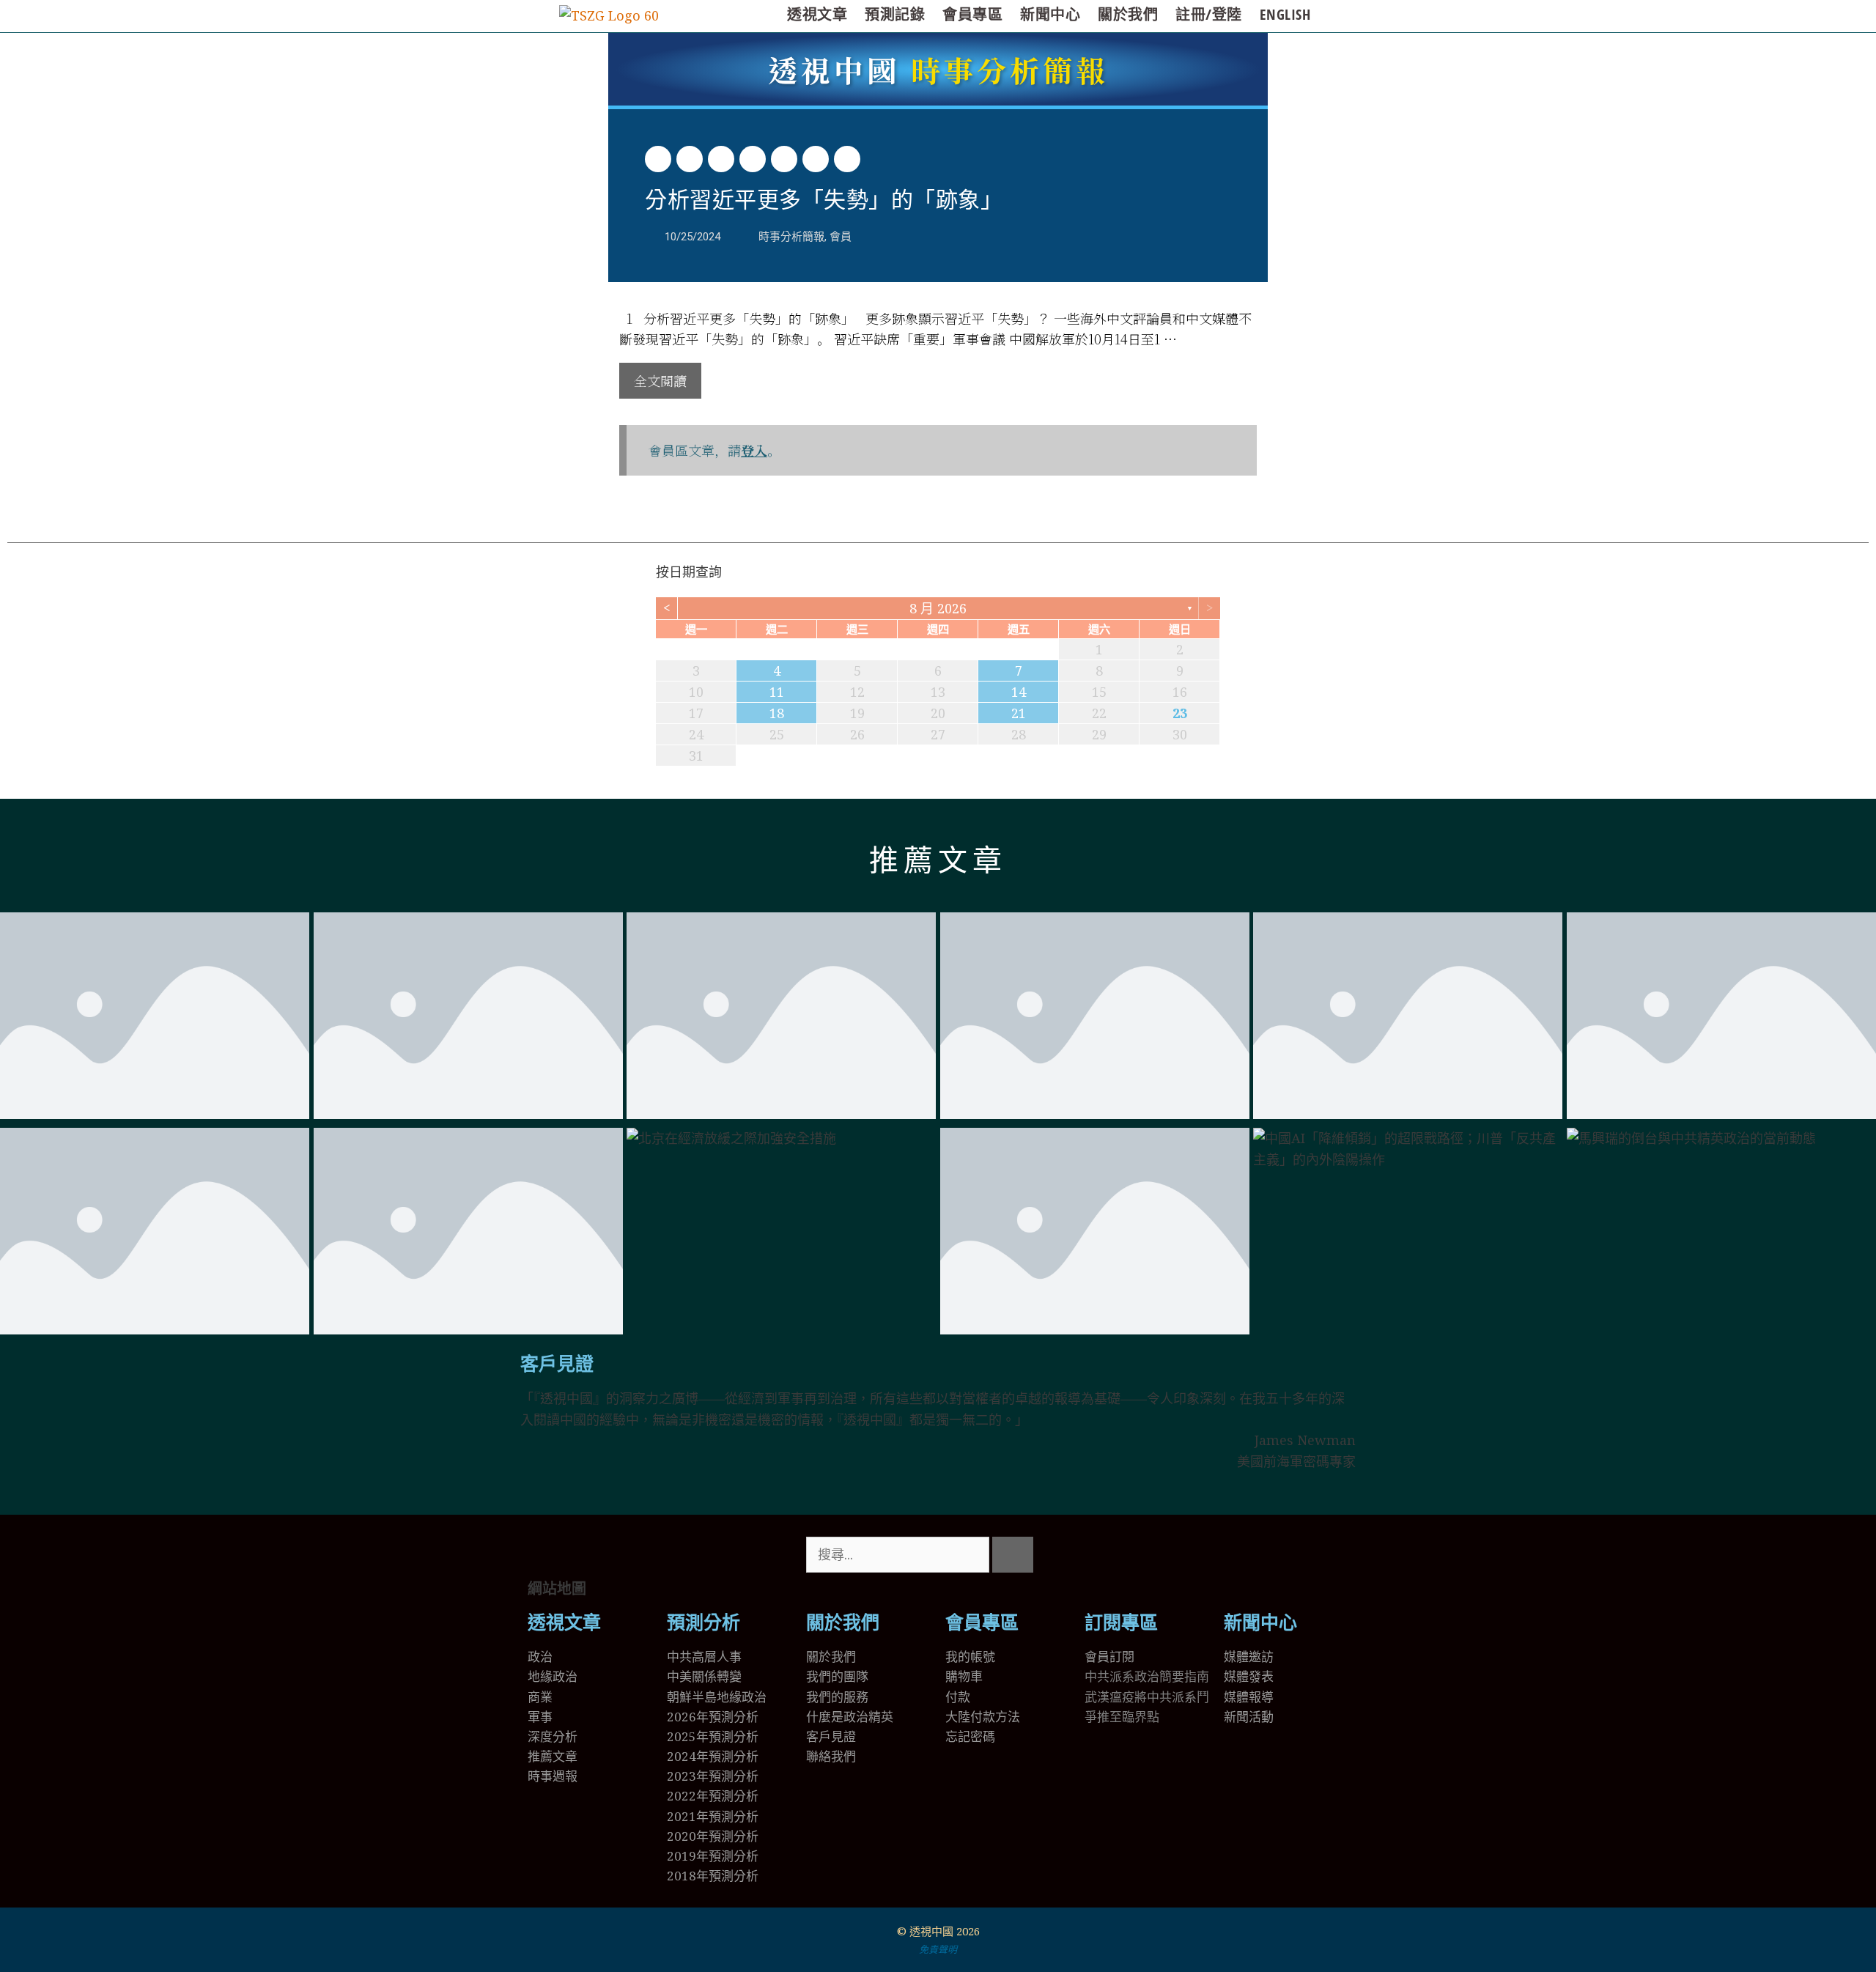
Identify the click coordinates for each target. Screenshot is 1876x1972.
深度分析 (553, 1736)
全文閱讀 (660, 380)
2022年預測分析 (713, 1796)
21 (1019, 713)
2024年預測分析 (713, 1756)
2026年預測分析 (713, 1717)
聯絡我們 (831, 1756)
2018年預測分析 (713, 1876)
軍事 (540, 1717)
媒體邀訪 (1249, 1657)
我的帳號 (970, 1657)
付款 (958, 1697)
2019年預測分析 (713, 1856)
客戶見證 (557, 1364)
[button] (658, 159)
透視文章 (817, 14)
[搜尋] (1013, 1555)
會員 (841, 237)
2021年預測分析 (713, 1816)
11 (777, 692)
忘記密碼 (970, 1736)
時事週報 (553, 1776)
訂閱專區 (1121, 1623)
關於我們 (1128, 14)
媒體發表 (1249, 1676)
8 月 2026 (938, 608)
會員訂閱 (1109, 1657)
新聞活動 (1249, 1717)
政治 (540, 1657)
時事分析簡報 (938, 69)
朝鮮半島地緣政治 (717, 1697)
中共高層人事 (704, 1657)
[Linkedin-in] (1182, 1555)
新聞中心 (1050, 14)
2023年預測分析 (713, 1776)
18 (777, 713)
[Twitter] (1103, 1555)
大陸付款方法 (983, 1717)
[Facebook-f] (1142, 1555)
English (1285, 14)
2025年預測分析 (713, 1736)
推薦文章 (938, 861)
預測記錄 (895, 14)
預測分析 (703, 1623)
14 (1019, 692)
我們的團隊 (837, 1676)
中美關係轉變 (704, 1676)
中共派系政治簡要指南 (1147, 1676)
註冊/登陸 (1209, 14)
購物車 (964, 1676)
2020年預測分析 (713, 1836)
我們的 (825, 1697)
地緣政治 (553, 1676)
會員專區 (972, 14)
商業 (540, 1697)
